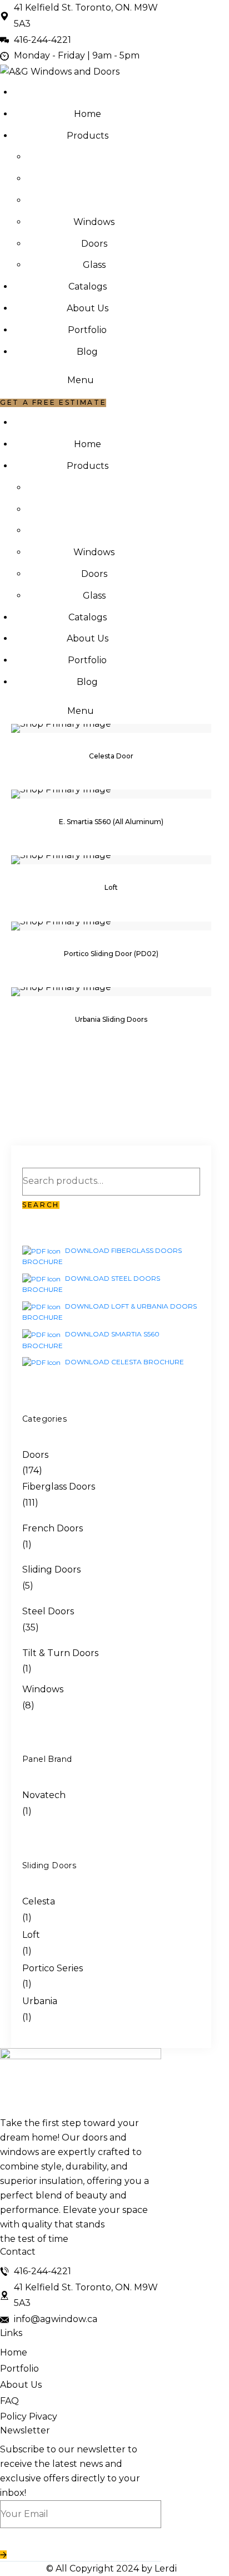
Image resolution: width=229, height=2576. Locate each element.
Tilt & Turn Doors (60, 1653)
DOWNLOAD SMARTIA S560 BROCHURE (91, 1340)
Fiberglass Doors (59, 1487)
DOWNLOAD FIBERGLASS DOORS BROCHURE (102, 1256)
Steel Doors (48, 1611)
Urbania (40, 2001)
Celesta (39, 1901)
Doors (35, 1455)
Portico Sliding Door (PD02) (111, 954)
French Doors (53, 1528)
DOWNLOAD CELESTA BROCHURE (124, 1362)
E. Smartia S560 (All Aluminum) (111, 822)
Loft (111, 888)
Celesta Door (111, 756)
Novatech (44, 1795)
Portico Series (53, 1968)
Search (41, 1205)
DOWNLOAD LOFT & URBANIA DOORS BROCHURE (109, 1312)
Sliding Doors (51, 1569)
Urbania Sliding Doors (111, 1020)
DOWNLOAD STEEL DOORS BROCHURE (91, 1284)
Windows (43, 1689)
